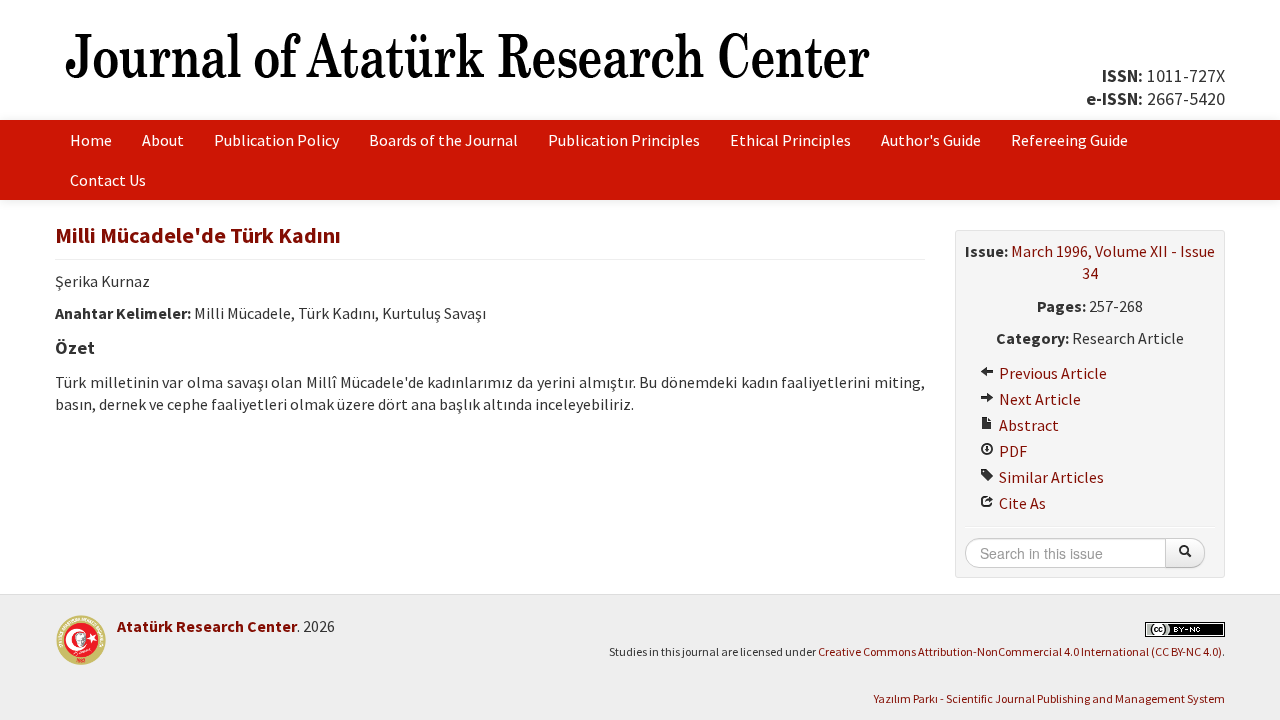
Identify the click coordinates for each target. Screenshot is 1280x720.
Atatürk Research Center (207, 626)
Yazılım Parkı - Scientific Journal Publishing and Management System (1049, 698)
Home (91, 140)
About (163, 140)
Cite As (1021, 503)
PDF (1011, 451)
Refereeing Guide (1069, 140)
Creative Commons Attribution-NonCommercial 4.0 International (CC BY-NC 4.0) (1020, 651)
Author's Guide (931, 140)
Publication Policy (276, 140)
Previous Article (1051, 373)
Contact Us (108, 180)
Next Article (1038, 399)
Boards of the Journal (443, 140)
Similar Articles (1050, 477)
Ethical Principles (790, 140)
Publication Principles (624, 140)
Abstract (1027, 425)
